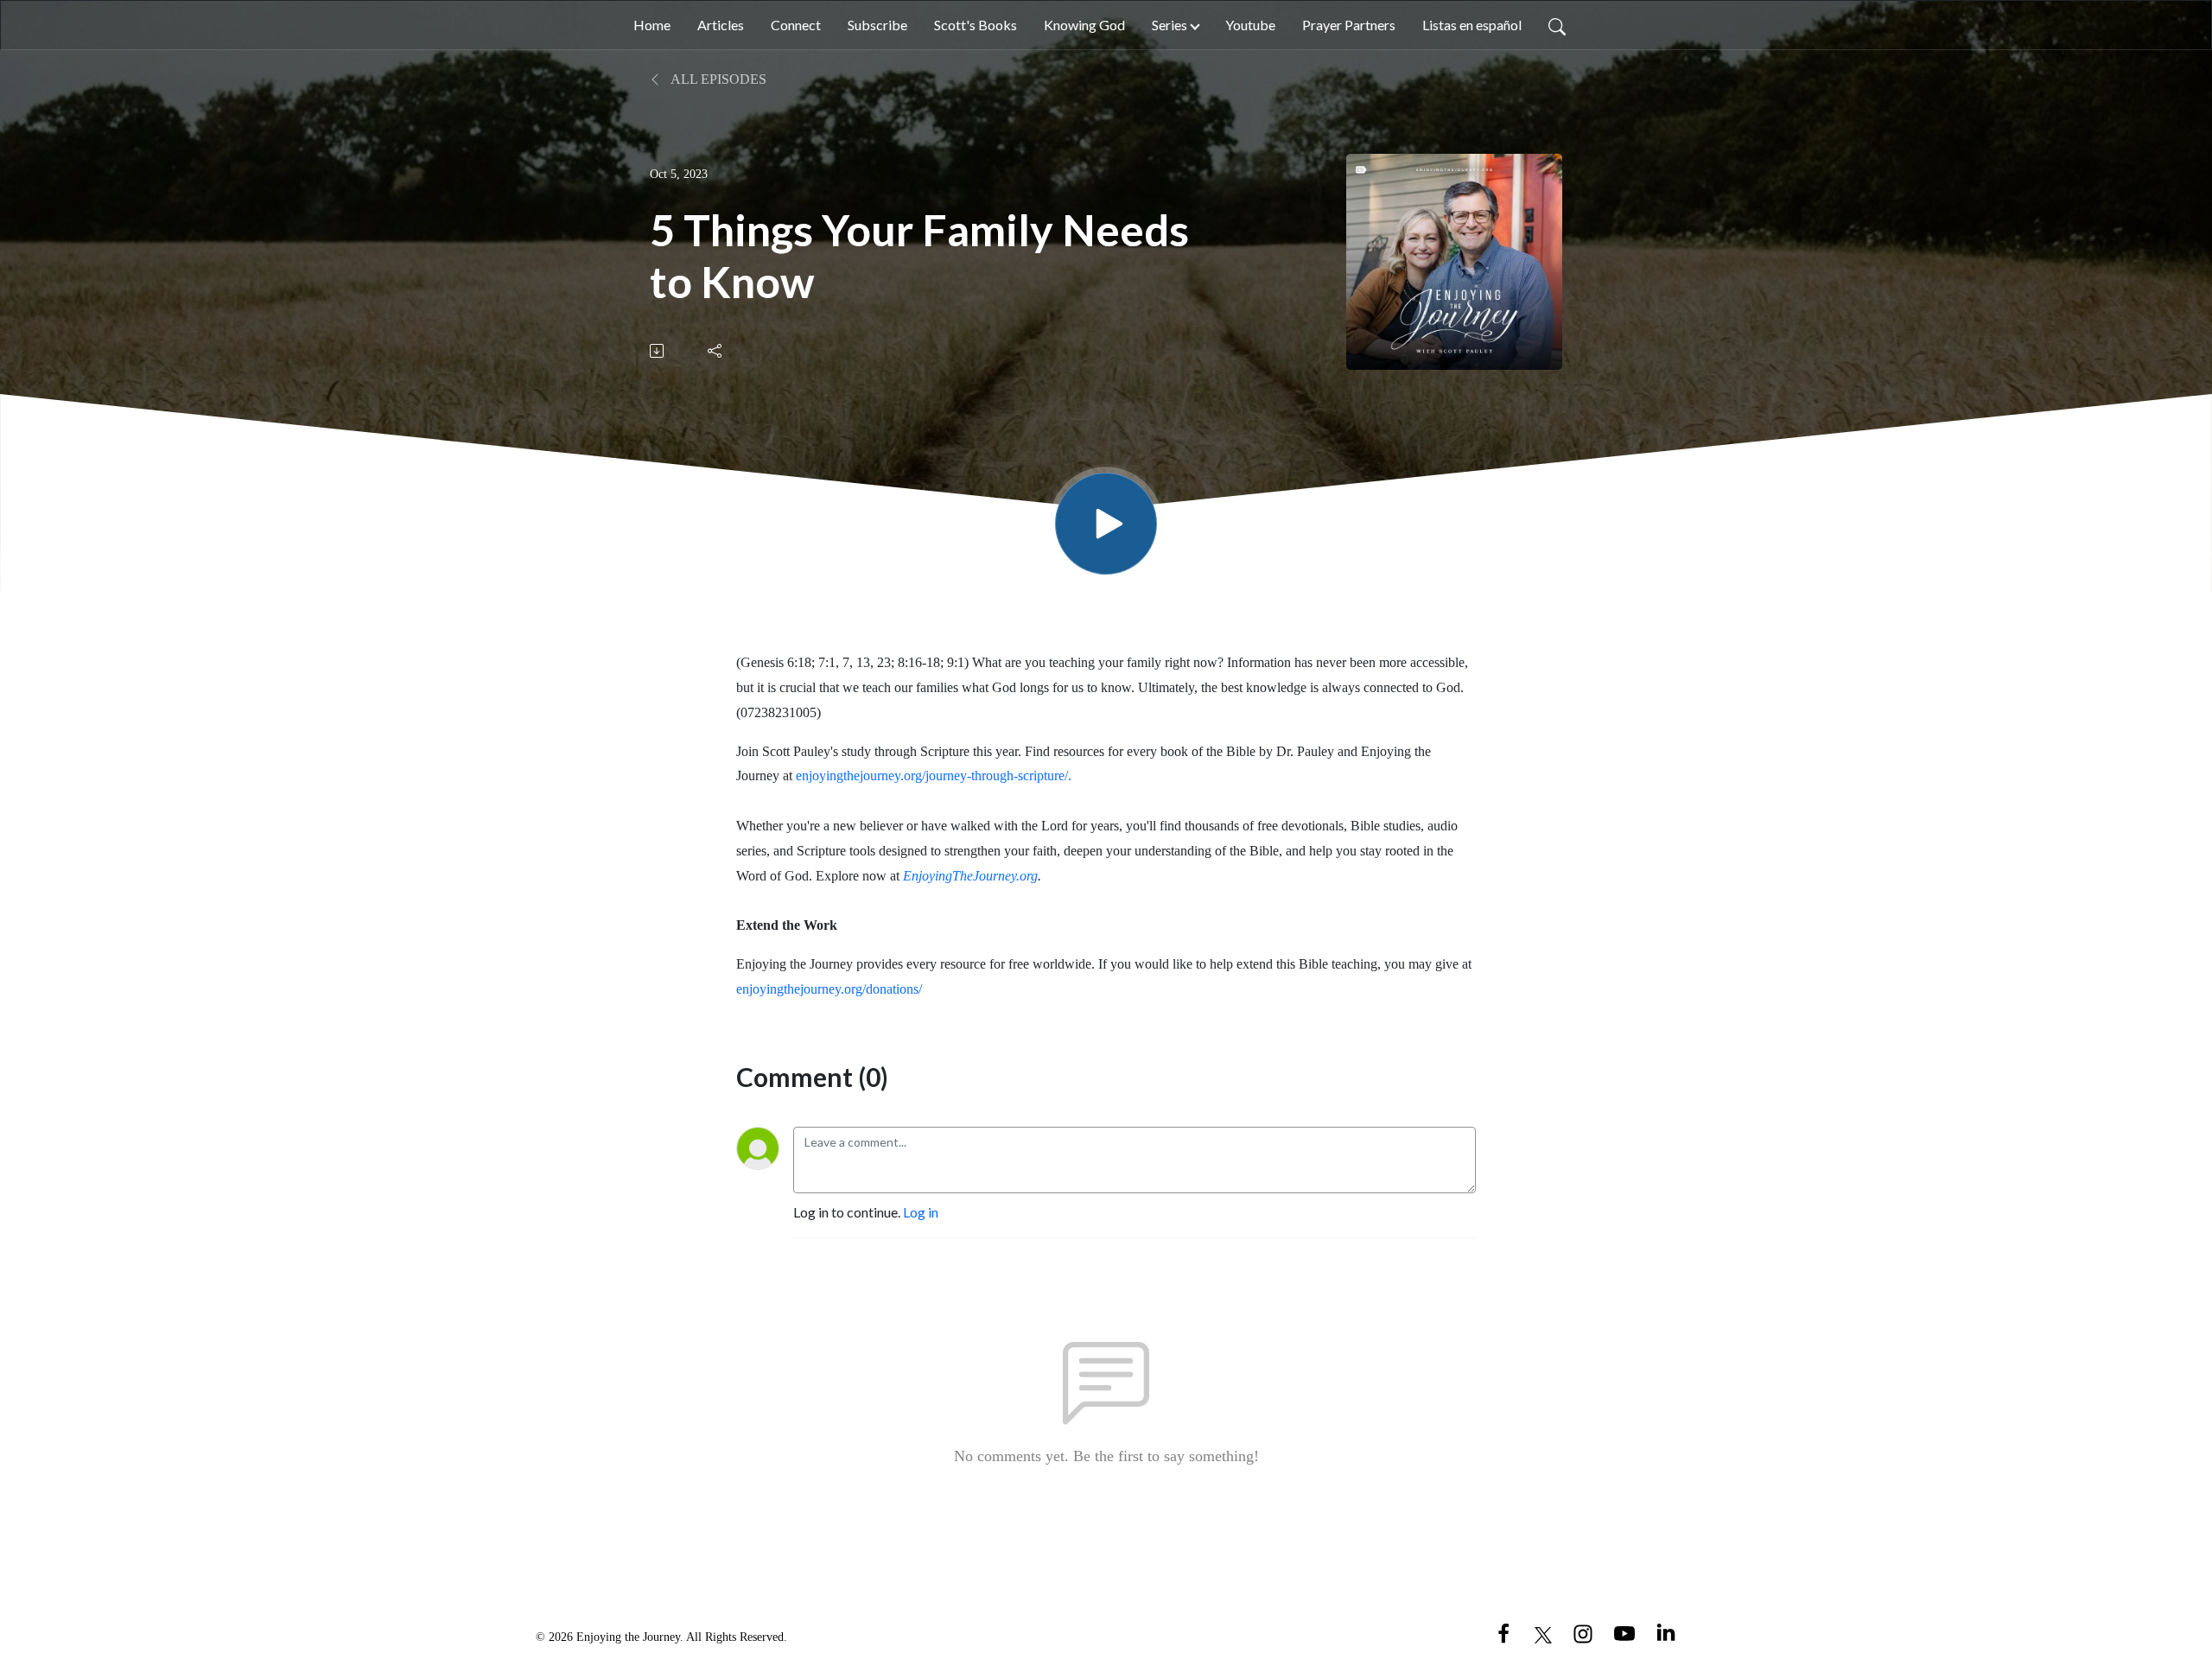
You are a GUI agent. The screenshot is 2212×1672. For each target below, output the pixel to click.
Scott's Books (976, 25)
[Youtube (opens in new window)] (1624, 1633)
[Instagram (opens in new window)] (1583, 1633)
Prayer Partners (1349, 25)
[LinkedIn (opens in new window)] (1666, 1633)
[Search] (1557, 25)
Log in (921, 1212)
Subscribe (877, 25)
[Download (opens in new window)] (658, 351)
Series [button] (1170, 25)
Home (652, 25)
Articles (721, 25)
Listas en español (1472, 25)
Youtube (1250, 25)
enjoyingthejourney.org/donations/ (829, 989)
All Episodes (717, 79)
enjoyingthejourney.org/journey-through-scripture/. (934, 776)
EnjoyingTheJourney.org (970, 876)
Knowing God (1084, 25)
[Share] (716, 351)
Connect (796, 25)
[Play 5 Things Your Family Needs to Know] (1106, 524)
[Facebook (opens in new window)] (1503, 1633)
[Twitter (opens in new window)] (1543, 1633)
